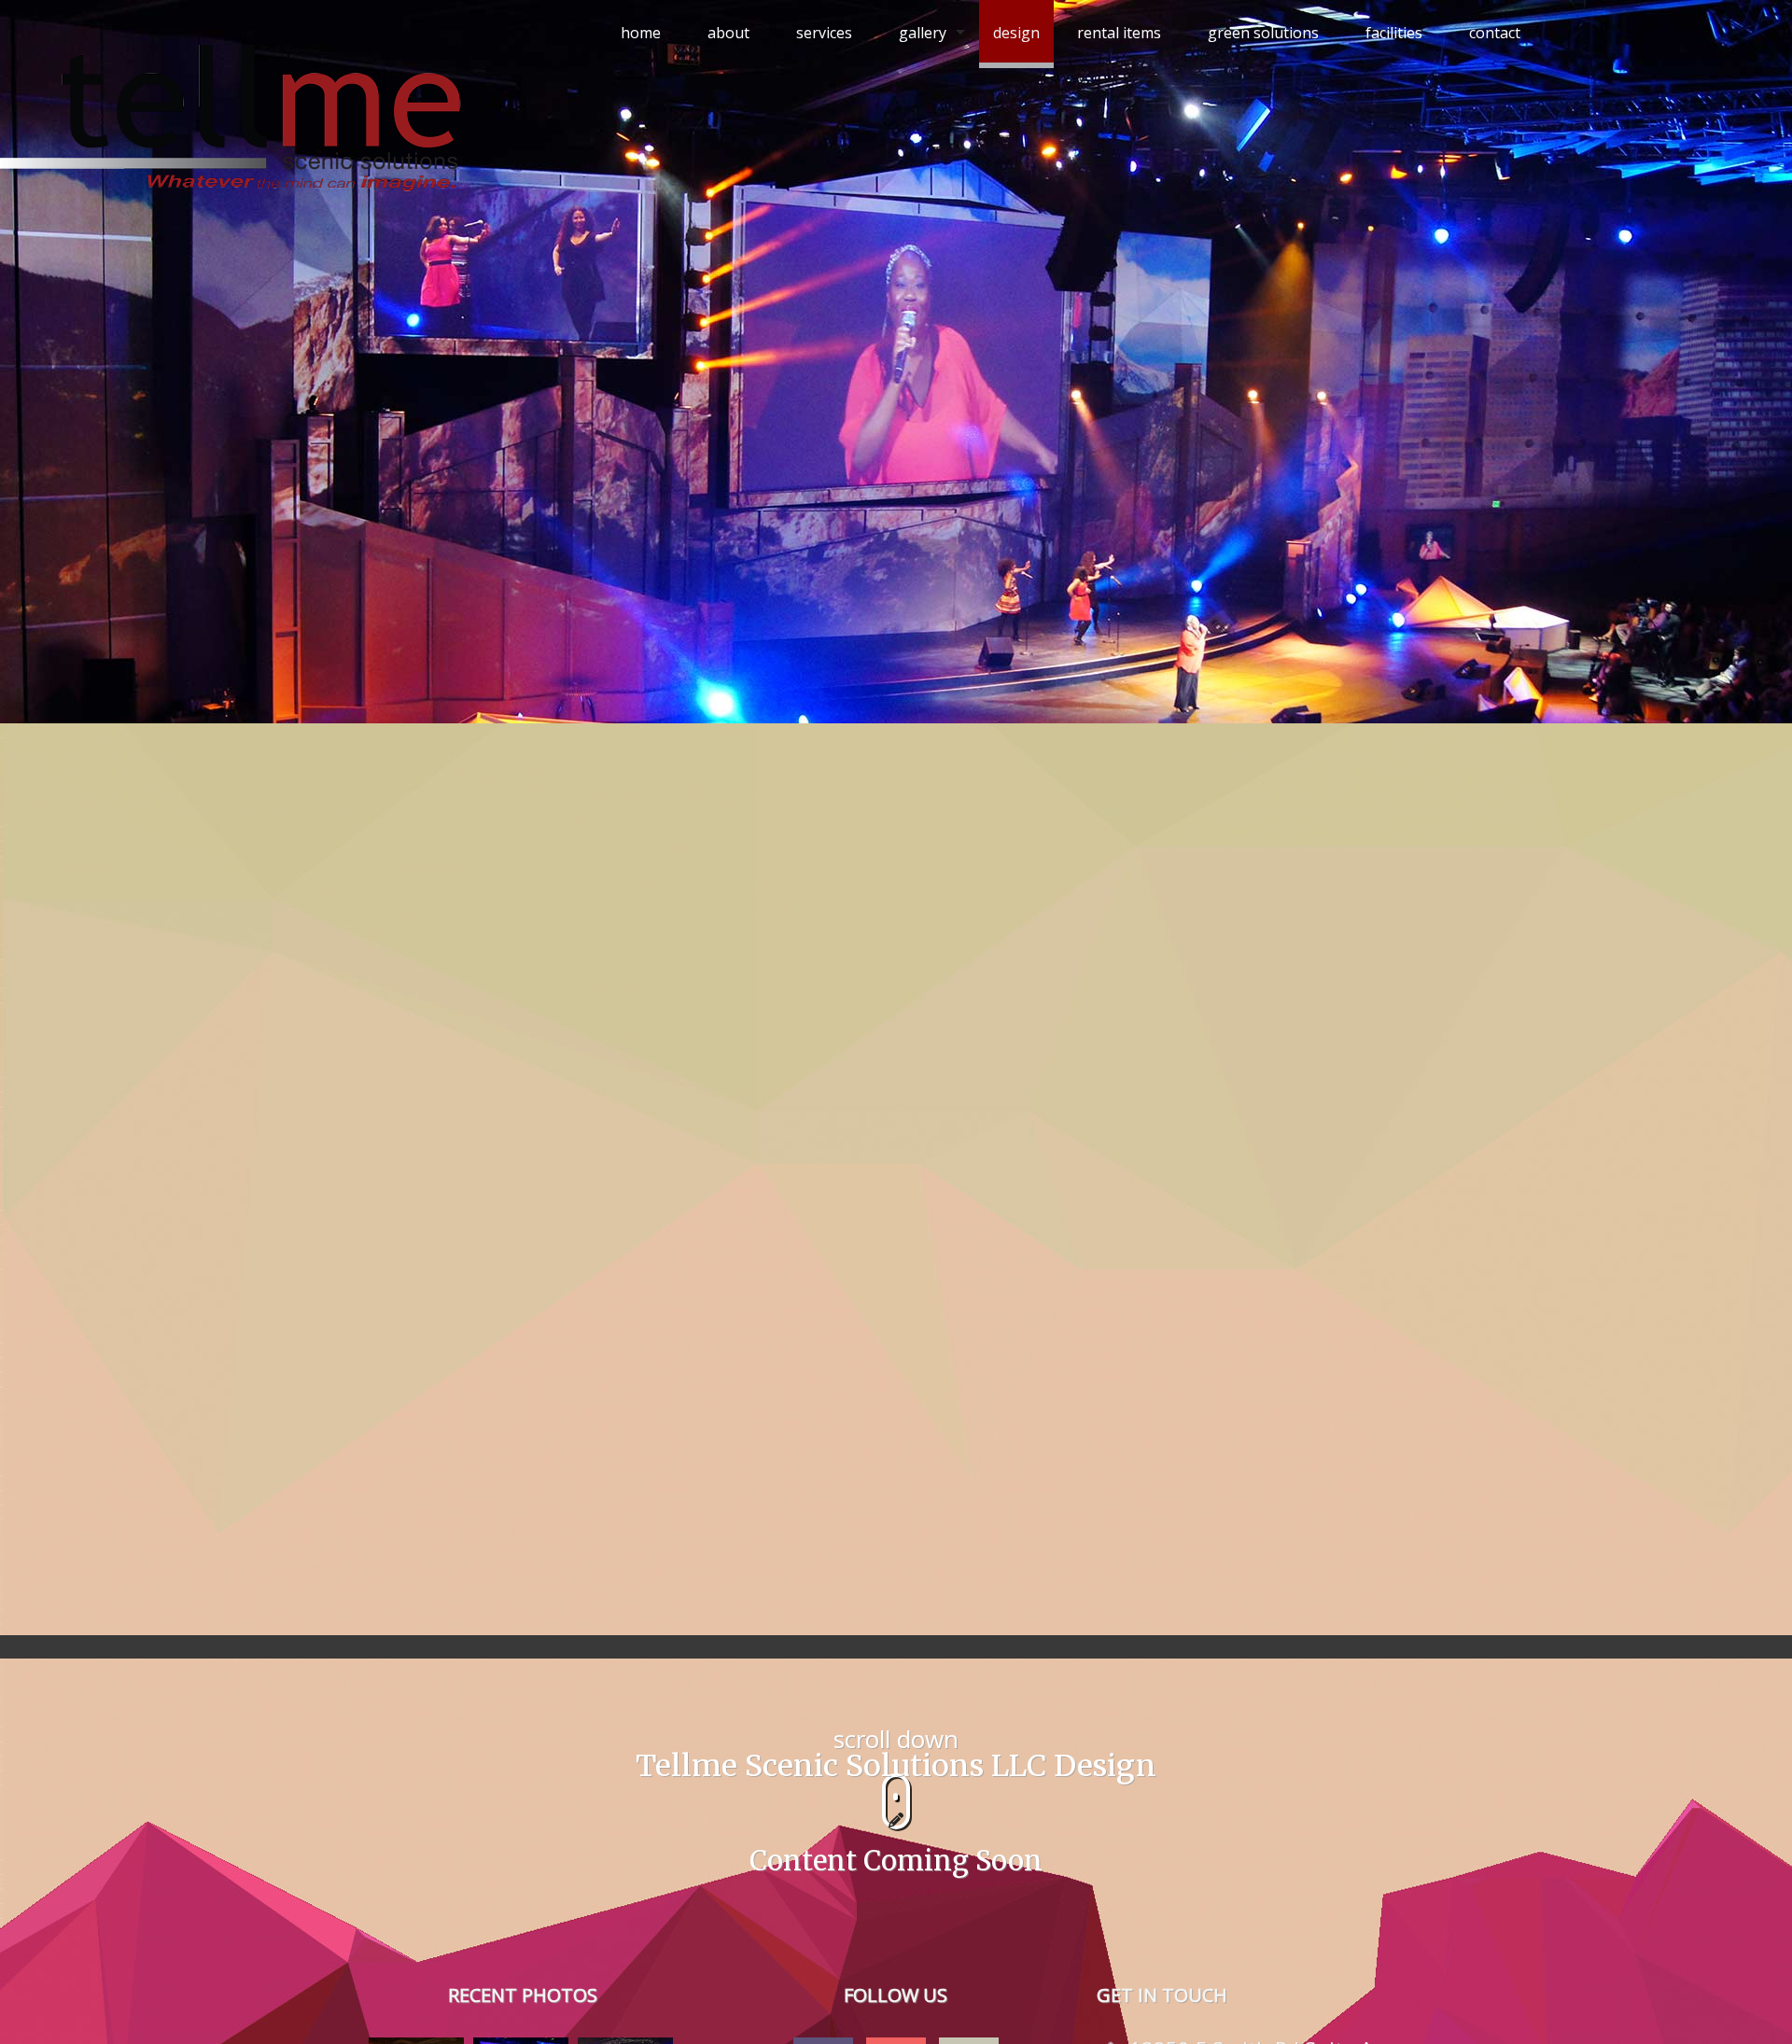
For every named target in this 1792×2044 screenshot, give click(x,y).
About (728, 33)
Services (824, 33)
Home (641, 33)
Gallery (923, 33)
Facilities (1394, 33)
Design (1016, 33)
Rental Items (1119, 33)
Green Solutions (1263, 33)
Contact (1495, 33)
